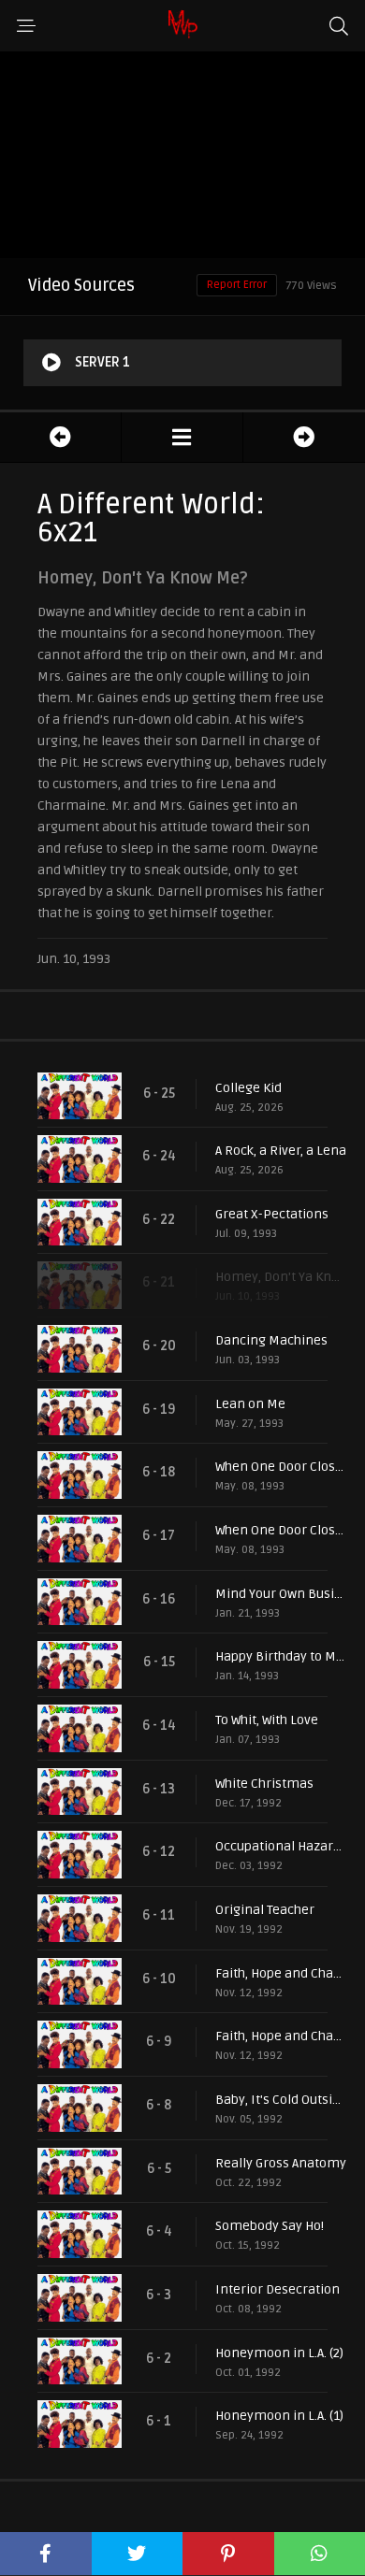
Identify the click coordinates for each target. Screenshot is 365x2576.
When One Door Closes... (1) (281, 1530)
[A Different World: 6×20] (60, 437)
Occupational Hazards (281, 1846)
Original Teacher (265, 1910)
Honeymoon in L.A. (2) (279, 2353)
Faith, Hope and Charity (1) (281, 2036)
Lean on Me (250, 1404)
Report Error (237, 285)
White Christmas (264, 1784)
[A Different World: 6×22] (304, 437)
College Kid (248, 1088)
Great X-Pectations (272, 1214)
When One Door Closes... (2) (281, 1467)
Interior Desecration (277, 2289)
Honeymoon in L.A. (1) (279, 2416)
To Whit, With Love (267, 1720)
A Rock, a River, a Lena (281, 1151)
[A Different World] (182, 437)
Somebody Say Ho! (270, 2226)
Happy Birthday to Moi (281, 1656)
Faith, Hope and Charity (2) (281, 1973)
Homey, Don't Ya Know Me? (281, 1277)
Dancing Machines (271, 1340)
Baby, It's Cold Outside (281, 2100)
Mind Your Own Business (281, 1594)
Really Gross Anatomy (281, 2163)
